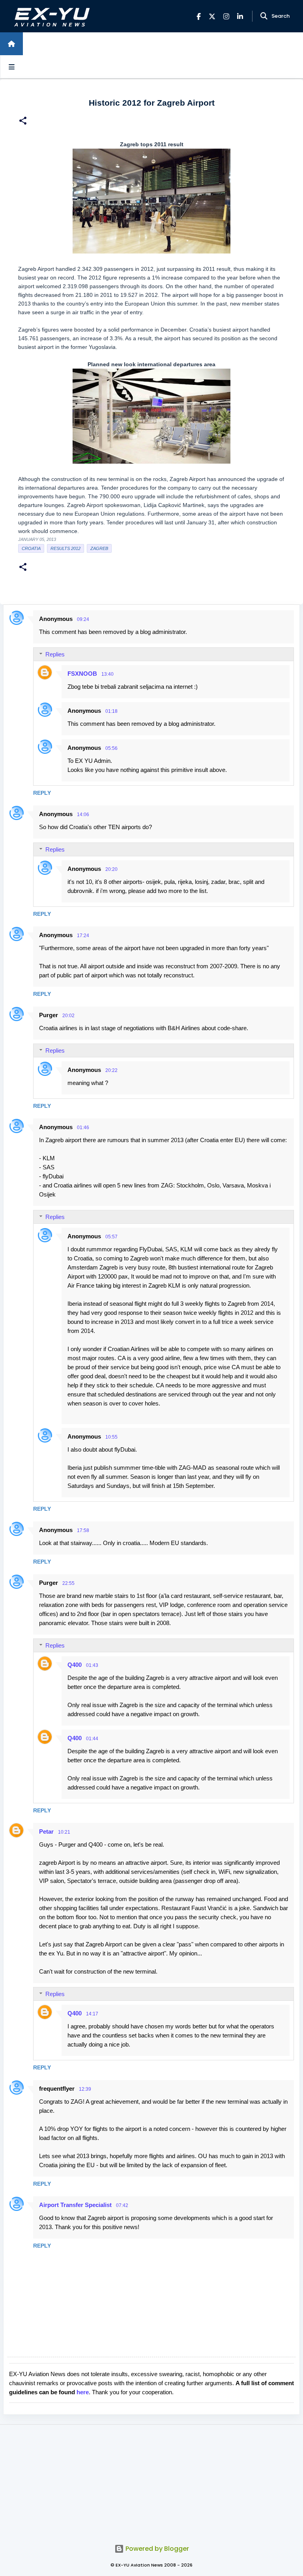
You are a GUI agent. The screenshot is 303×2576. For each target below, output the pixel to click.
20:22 (111, 1070)
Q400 (75, 1665)
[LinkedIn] (240, 16)
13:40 (108, 674)
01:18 (111, 711)
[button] (23, 122)
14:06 (83, 815)
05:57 (111, 1237)
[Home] (11, 44)
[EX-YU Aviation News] (50, 16)
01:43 (92, 1665)
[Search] (264, 16)
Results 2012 (65, 548)
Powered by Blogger (156, 2549)
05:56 (111, 748)
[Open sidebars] (11, 67)
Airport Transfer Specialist (75, 2205)
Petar (46, 1831)
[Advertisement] (151, 2480)
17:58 (83, 1530)
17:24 (83, 936)
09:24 (83, 619)
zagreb (99, 548)
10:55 (111, 1437)
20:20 (111, 869)
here (83, 2392)
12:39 (85, 2089)
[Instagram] (226, 16)
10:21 (64, 1832)
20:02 (68, 1016)
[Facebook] (199, 16)
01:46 (83, 1128)
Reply (42, 793)
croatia (31, 548)
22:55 (68, 1583)
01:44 (92, 1739)
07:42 (122, 2205)
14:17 (92, 2014)
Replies (55, 654)
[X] (212, 16)
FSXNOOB (82, 674)
